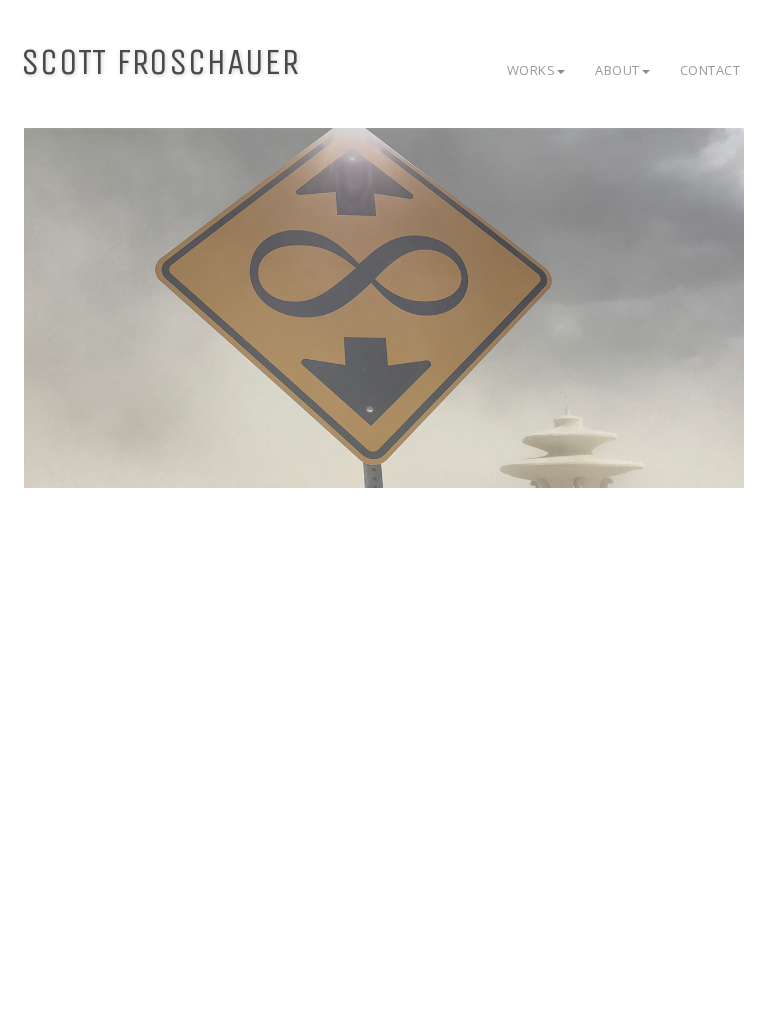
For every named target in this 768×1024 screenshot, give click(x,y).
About (617, 70)
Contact (710, 70)
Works (531, 70)
